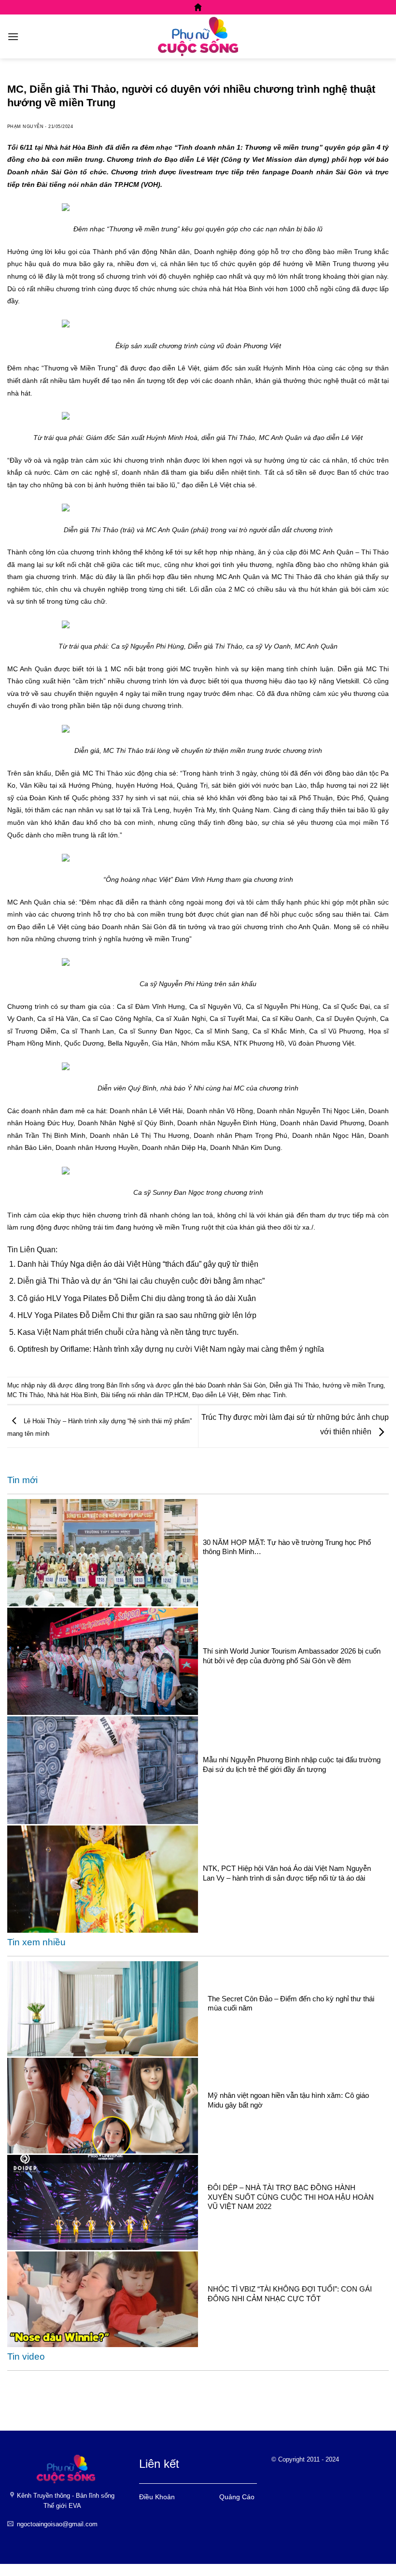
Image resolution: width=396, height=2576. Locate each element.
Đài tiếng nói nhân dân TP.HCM (145, 1395)
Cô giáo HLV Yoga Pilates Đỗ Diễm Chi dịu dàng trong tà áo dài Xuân (137, 1298)
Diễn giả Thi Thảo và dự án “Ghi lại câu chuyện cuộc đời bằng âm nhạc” (141, 1281)
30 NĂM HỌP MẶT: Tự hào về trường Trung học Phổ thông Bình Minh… (287, 1547)
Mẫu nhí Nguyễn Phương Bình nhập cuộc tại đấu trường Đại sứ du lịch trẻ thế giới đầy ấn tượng (292, 1764)
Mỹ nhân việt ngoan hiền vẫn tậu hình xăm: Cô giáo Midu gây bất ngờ (288, 2100)
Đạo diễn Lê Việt (215, 1395)
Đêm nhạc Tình (264, 1395)
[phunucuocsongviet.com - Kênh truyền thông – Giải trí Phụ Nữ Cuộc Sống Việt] (198, 36)
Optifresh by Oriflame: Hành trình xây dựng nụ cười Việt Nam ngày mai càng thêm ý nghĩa (171, 1349)
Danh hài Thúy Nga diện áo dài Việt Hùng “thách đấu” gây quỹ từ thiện (138, 1264)
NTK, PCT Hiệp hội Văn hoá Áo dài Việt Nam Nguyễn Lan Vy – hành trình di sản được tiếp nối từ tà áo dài (287, 1873)
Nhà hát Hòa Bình (72, 1395)
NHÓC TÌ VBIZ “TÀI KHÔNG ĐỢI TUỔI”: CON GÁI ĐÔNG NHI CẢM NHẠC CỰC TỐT (290, 2293)
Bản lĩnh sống (126, 1385)
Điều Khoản (157, 2497)
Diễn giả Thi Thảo (294, 1385)
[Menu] (13, 36)
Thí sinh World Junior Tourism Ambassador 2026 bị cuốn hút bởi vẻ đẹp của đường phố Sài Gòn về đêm (292, 1656)
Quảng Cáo (237, 2497)
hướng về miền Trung (353, 1385)
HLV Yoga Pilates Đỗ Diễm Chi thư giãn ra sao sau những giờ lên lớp (137, 1315)
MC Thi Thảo (25, 1395)
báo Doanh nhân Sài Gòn (231, 1385)
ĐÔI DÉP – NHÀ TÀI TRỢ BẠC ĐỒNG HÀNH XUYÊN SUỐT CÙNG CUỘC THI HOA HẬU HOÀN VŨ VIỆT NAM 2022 (291, 2197)
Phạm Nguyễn (25, 127)
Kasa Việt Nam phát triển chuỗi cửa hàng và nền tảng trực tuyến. (128, 1332)
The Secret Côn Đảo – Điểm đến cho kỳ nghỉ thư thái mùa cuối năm (291, 2003)
